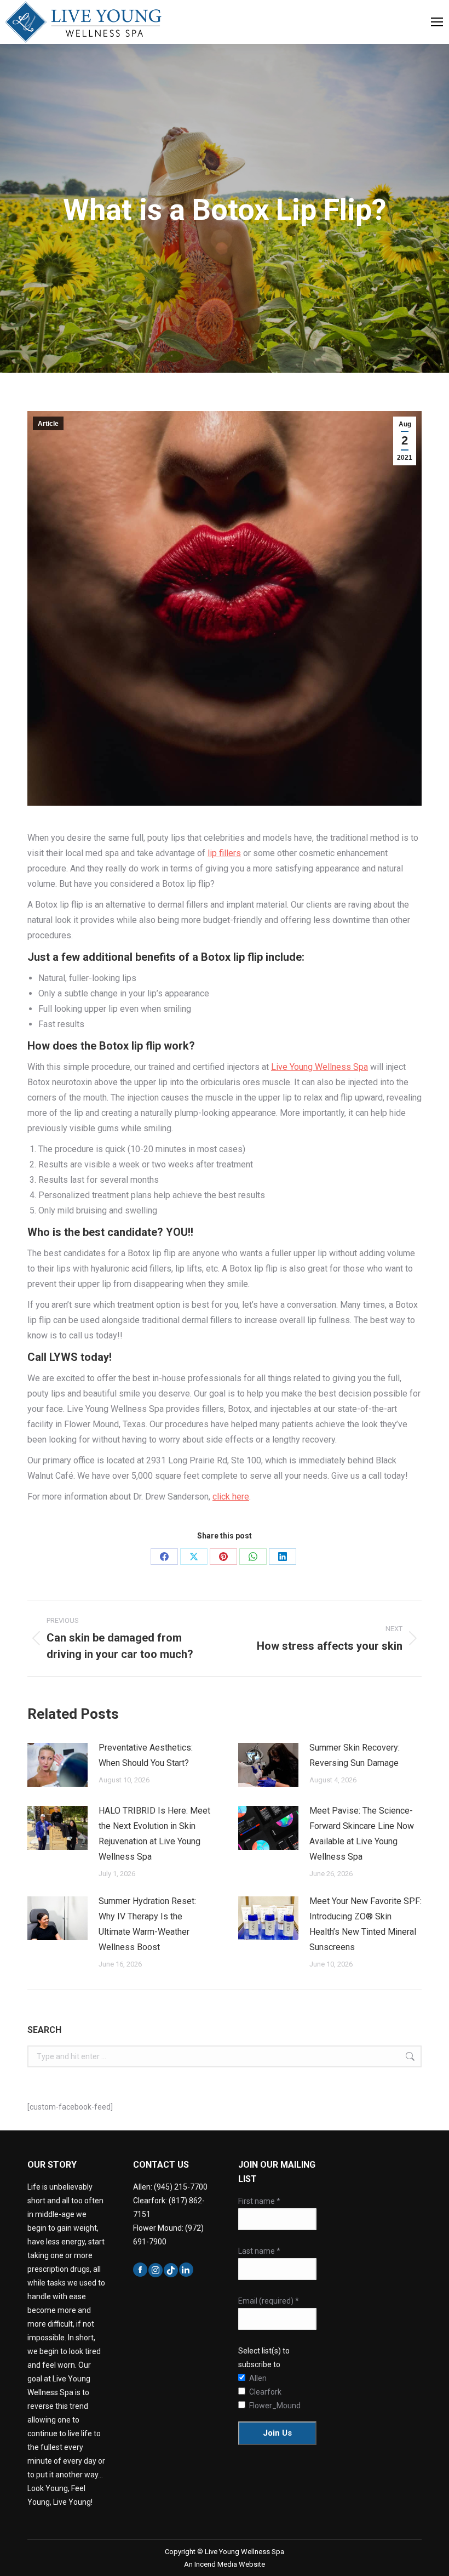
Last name (259, 2251)
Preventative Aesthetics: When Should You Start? (146, 1755)
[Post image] (57, 1765)
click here (231, 1497)
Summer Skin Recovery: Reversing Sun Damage (355, 1755)
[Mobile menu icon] (437, 22)
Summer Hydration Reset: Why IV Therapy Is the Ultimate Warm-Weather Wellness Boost (147, 1924)
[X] (194, 1557)
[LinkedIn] (283, 1557)
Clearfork (257, 2392)
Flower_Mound (257, 2406)
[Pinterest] (223, 1557)
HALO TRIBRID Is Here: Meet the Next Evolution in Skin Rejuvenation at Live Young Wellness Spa (154, 1834)
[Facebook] (164, 1557)
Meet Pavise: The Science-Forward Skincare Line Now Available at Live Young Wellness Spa (362, 1834)
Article (48, 424)
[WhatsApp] (253, 1557)
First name (259, 2201)
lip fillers (224, 853)
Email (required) (269, 2301)
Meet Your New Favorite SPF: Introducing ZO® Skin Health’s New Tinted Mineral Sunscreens (365, 1924)
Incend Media (217, 2564)
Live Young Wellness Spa (320, 1067)
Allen (257, 2378)
